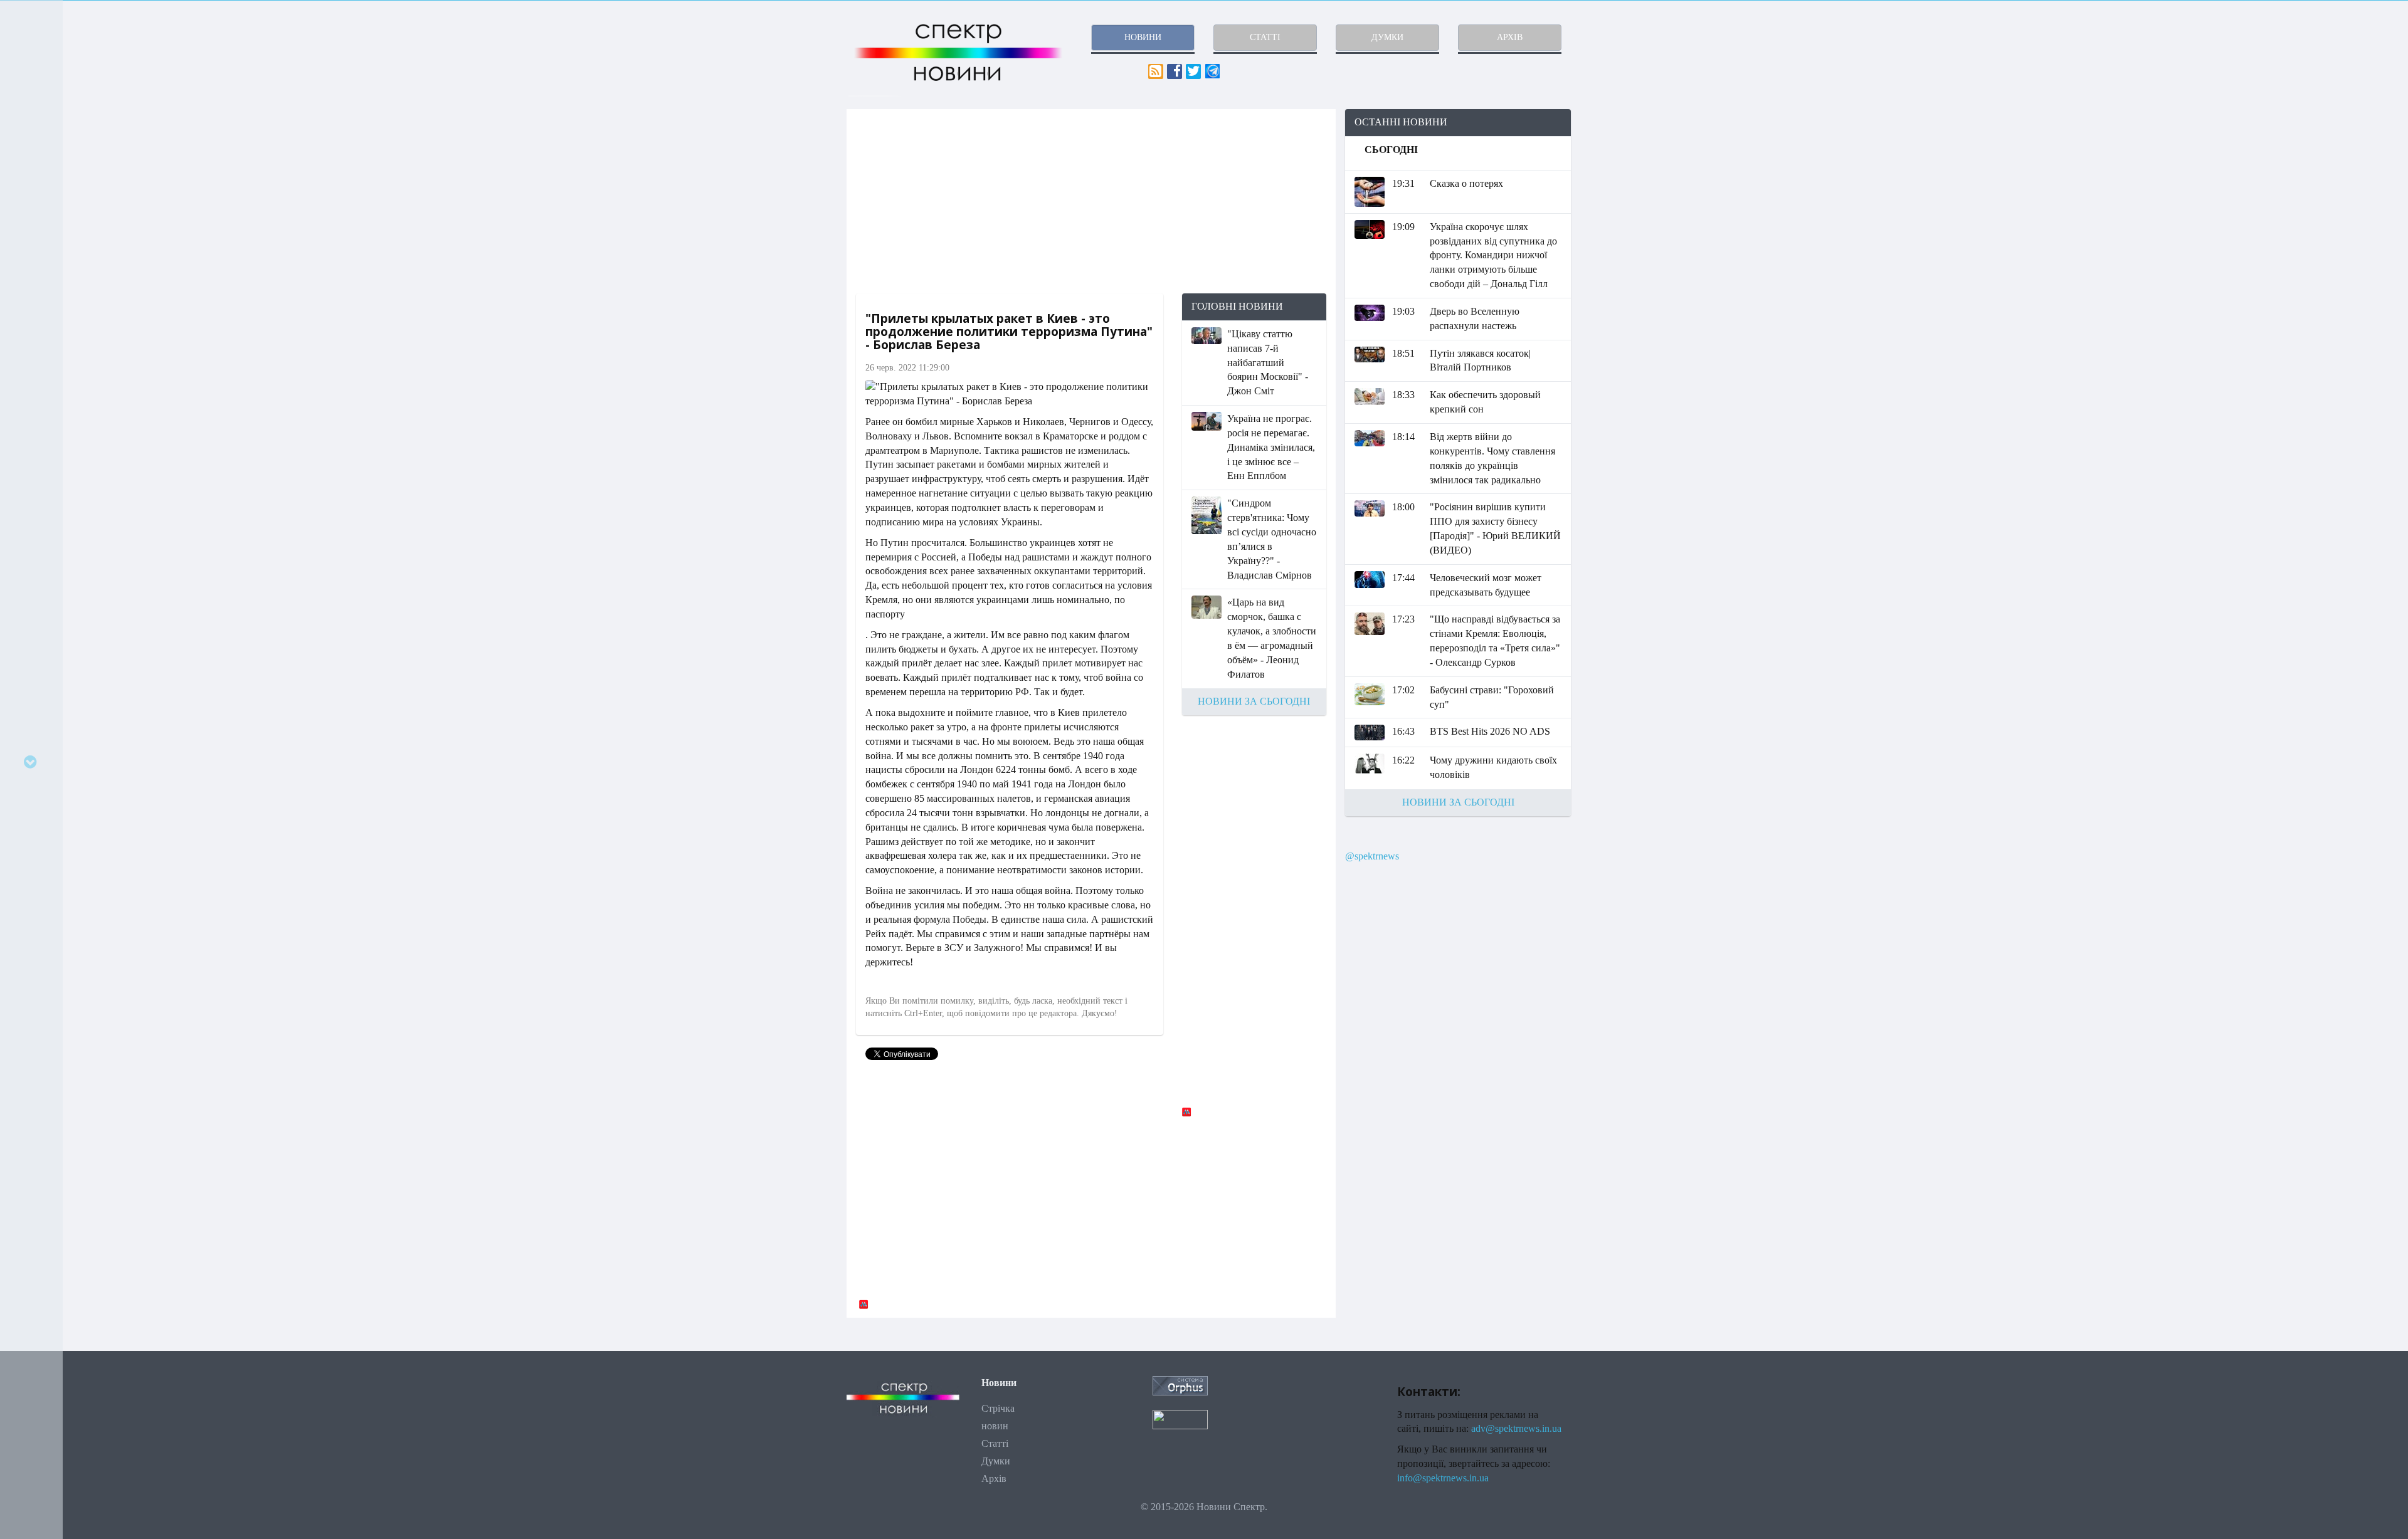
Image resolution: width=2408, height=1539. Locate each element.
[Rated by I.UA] (1180, 1418)
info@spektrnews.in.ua (1443, 1478)
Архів (994, 1479)
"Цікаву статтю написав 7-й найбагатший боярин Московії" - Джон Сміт (1268, 362)
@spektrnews (1372, 856)
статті (1265, 37)
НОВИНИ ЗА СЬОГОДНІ (1254, 701)
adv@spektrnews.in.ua (1516, 1428)
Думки (996, 1461)
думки (1387, 37)
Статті (995, 1443)
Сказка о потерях (1466, 183)
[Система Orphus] (1180, 1384)
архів (1510, 37)
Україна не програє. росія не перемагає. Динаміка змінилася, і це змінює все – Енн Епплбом (1271, 447)
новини (1143, 37)
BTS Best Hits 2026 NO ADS (1490, 731)
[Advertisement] (1091, 201)
